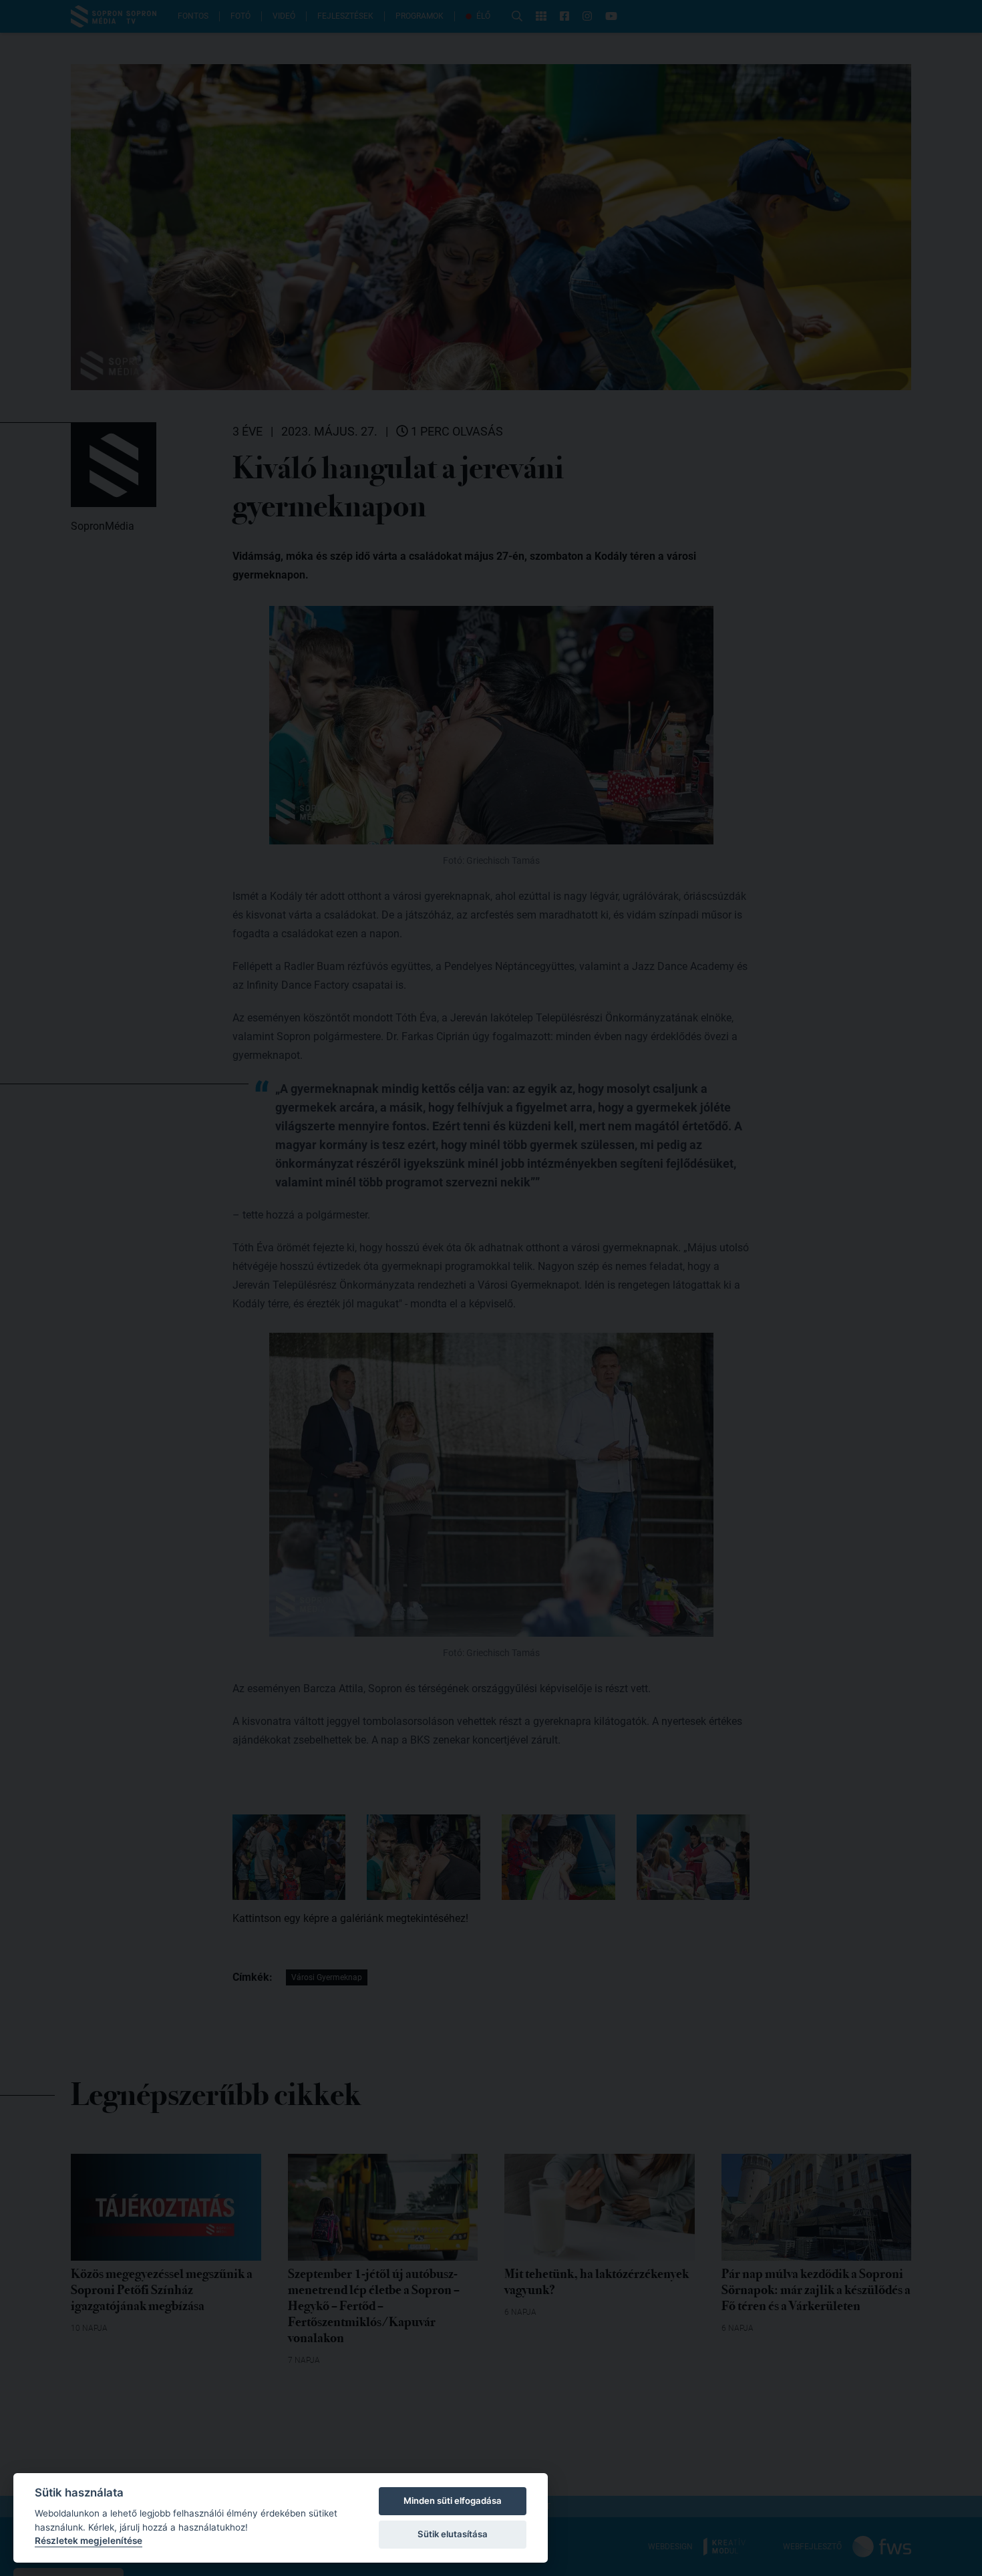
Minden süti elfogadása (453, 2501)
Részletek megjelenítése (89, 2541)
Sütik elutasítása (453, 2534)
